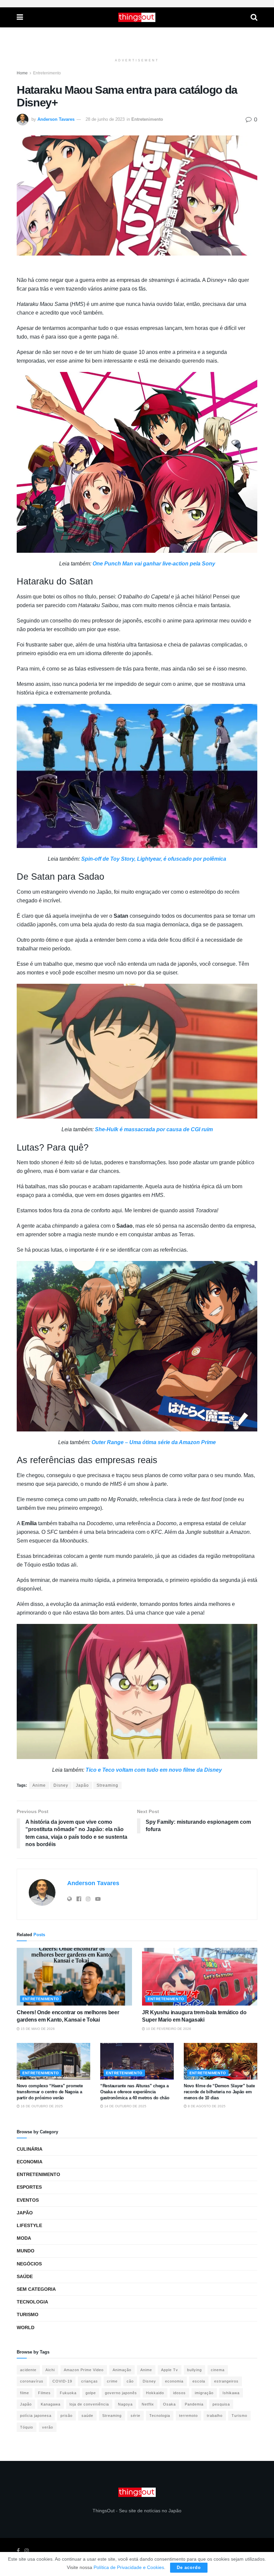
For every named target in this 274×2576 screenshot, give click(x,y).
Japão (82, 1785)
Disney (61, 1785)
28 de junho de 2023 (105, 119)
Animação (122, 2370)
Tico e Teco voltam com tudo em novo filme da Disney (154, 1770)
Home (22, 73)
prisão (66, 2416)
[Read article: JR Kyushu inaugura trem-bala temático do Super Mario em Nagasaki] (200, 1977)
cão (130, 2381)
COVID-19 (62, 2381)
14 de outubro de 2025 (125, 2106)
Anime (39, 1785)
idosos (179, 2393)
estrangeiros (226, 2381)
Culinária (30, 2149)
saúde (87, 2416)
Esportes (29, 2187)
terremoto (188, 2416)
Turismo (28, 2314)
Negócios (29, 2264)
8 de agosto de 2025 (206, 2106)
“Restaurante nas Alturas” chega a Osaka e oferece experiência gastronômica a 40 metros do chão (135, 2092)
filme (25, 2393)
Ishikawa (231, 2393)
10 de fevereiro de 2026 (168, 2029)
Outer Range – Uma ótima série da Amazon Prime (154, 1442)
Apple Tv (170, 2370)
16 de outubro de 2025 (41, 2106)
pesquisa (221, 2404)
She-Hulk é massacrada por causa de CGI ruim (154, 1129)
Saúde (25, 2276)
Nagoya (125, 2404)
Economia (30, 2162)
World (26, 2327)
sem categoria (36, 2289)
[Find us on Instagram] (27, 2551)
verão (48, 2427)
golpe (91, 2393)
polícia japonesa (36, 2416)
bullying (194, 2370)
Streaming (107, 1785)
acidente (28, 2370)
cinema (218, 2370)
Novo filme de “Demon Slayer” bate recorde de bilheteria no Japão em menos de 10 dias (219, 2092)
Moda (24, 2238)
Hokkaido (155, 2393)
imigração (204, 2393)
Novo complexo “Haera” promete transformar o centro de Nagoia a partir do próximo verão (50, 2092)
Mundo (26, 2251)
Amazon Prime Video (84, 2370)
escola (199, 2381)
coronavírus (32, 2381)
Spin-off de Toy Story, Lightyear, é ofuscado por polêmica (154, 859)
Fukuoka (68, 2393)
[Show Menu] (20, 17)
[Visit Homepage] (137, 17)
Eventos (28, 2200)
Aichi (50, 2370)
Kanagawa (51, 2404)
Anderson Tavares (56, 119)
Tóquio (27, 2427)
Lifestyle (29, 2225)
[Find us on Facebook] (18, 2551)
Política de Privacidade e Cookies (129, 2567)
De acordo (189, 2567)
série (135, 2416)
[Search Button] (254, 17)
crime (112, 2381)
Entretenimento (47, 73)
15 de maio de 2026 (37, 2029)
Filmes (44, 2393)
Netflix (148, 2404)
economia (174, 2381)
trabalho (215, 2416)
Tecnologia (32, 2302)
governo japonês (121, 2393)
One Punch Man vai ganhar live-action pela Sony (154, 564)
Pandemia (194, 2404)
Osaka (169, 2404)
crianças (90, 2381)
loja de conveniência (89, 2404)
